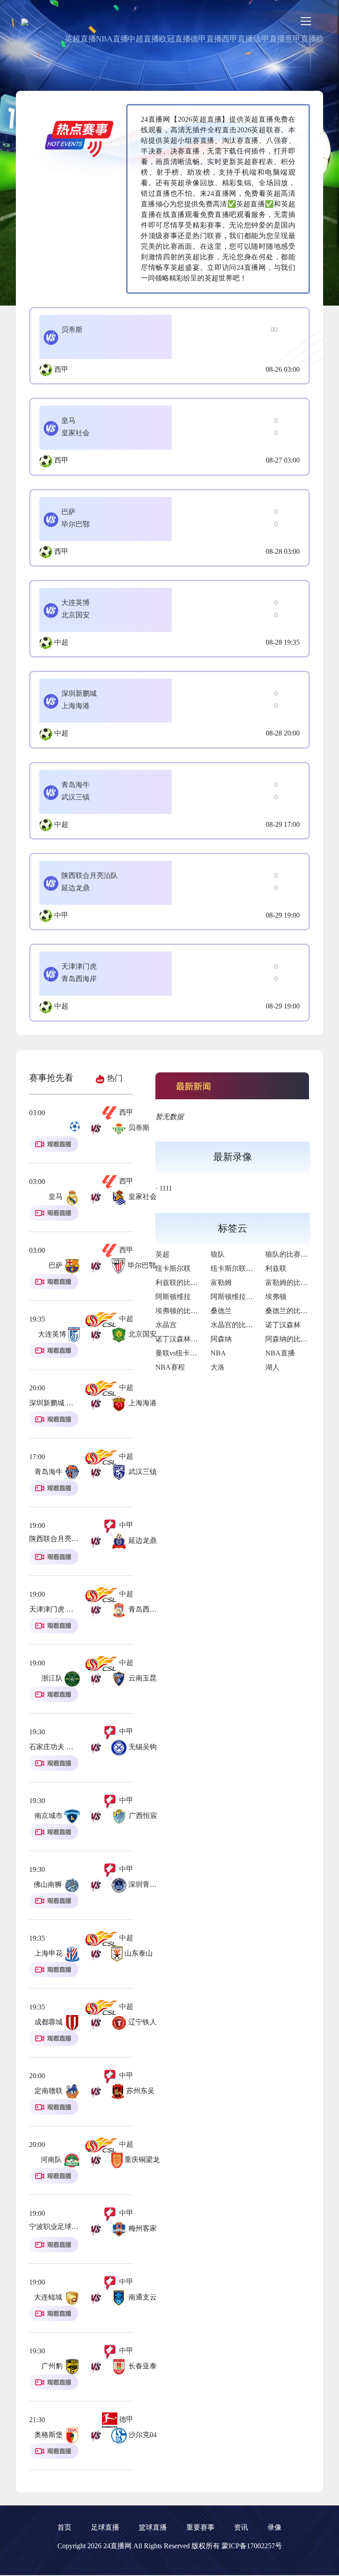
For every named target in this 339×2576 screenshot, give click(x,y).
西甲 (61, 369)
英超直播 (80, 39)
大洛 (218, 1367)
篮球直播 (153, 2527)
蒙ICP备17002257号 (252, 2546)
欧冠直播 (175, 39)
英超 (162, 1254)
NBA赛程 (170, 1367)
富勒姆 (221, 1282)
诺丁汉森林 (283, 1325)
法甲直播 (269, 39)
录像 (275, 2527)
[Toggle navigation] (306, 21)
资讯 (241, 2527)
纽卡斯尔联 (173, 1268)
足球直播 (105, 2527)
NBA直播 (112, 39)
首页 (64, 2527)
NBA (218, 1353)
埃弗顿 (276, 1297)
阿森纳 (221, 1339)
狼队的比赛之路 (290, 1254)
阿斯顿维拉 (173, 1297)
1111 (166, 1188)
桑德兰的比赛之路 (294, 1311)
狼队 (218, 1254)
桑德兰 (221, 1311)
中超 (61, 642)
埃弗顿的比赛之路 (184, 1311)
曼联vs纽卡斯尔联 (183, 1353)
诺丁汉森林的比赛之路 (191, 1339)
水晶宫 (166, 1325)
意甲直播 (301, 39)
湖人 (272, 1367)
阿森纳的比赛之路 (294, 1339)
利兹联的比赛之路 (184, 1282)
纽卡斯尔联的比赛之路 (246, 1268)
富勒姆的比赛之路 (294, 1282)
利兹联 (276, 1268)
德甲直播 (206, 39)
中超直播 (143, 39)
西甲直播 (237, 39)
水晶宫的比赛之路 (239, 1325)
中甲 (61, 915)
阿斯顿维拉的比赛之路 (246, 1297)
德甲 (125, 2419)
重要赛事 (200, 2527)
